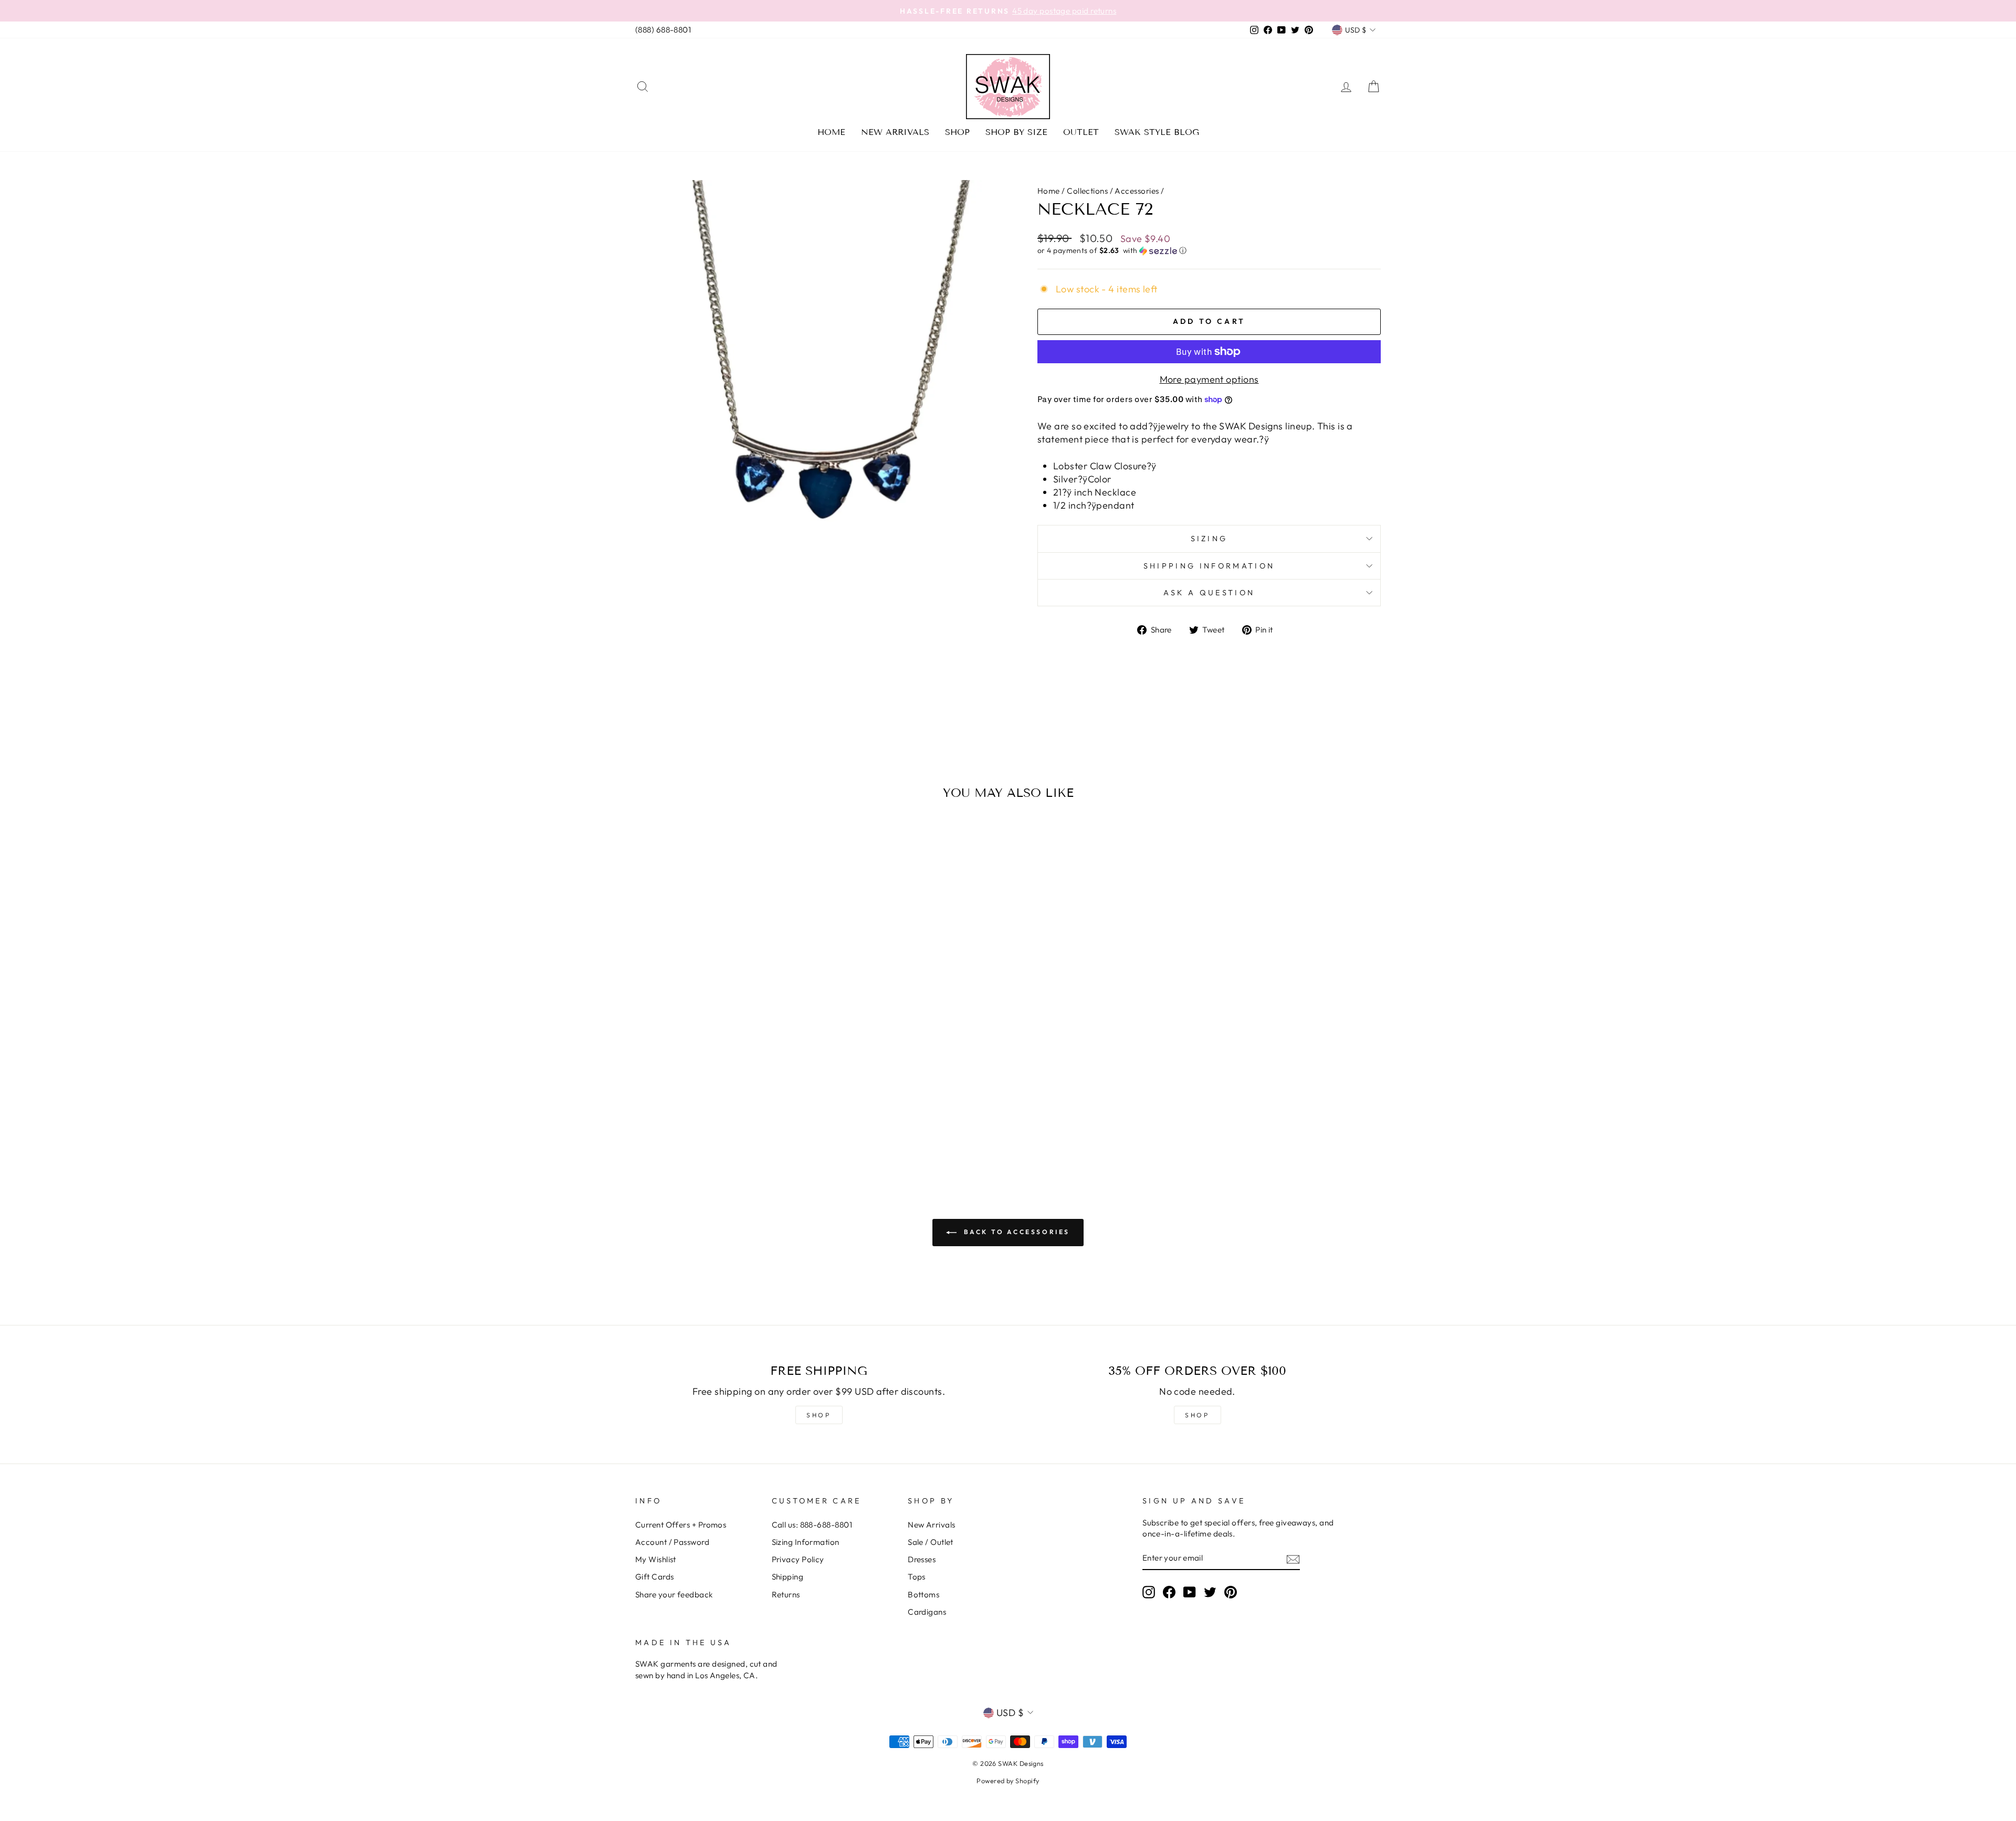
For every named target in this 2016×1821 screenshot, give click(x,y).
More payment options (1209, 379)
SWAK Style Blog (1157, 132)
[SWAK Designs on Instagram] (1149, 1592)
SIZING (1209, 539)
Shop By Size (1016, 132)
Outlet (1081, 132)
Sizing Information (806, 1542)
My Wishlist (656, 1559)
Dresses (922, 1559)
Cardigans (927, 1612)
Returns (786, 1594)
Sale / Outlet (931, 1542)
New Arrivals (895, 132)
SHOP (818, 1415)
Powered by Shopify (1008, 1781)
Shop (957, 132)
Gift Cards (655, 1577)
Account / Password (672, 1542)
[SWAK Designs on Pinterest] (1231, 1592)
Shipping (788, 1577)
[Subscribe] (1293, 1559)
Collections (1087, 191)
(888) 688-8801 (663, 30)
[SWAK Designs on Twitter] (1210, 1592)
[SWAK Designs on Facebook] (1169, 1592)
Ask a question (1209, 593)
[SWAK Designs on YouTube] (1190, 1592)
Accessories (1137, 191)
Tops (917, 1577)
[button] (1209, 251)
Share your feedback (674, 1594)
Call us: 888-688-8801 (812, 1525)
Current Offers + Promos (681, 1525)
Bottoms (923, 1594)
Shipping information (1209, 566)
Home (831, 132)
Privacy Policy (798, 1559)
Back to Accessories (1015, 1232)
